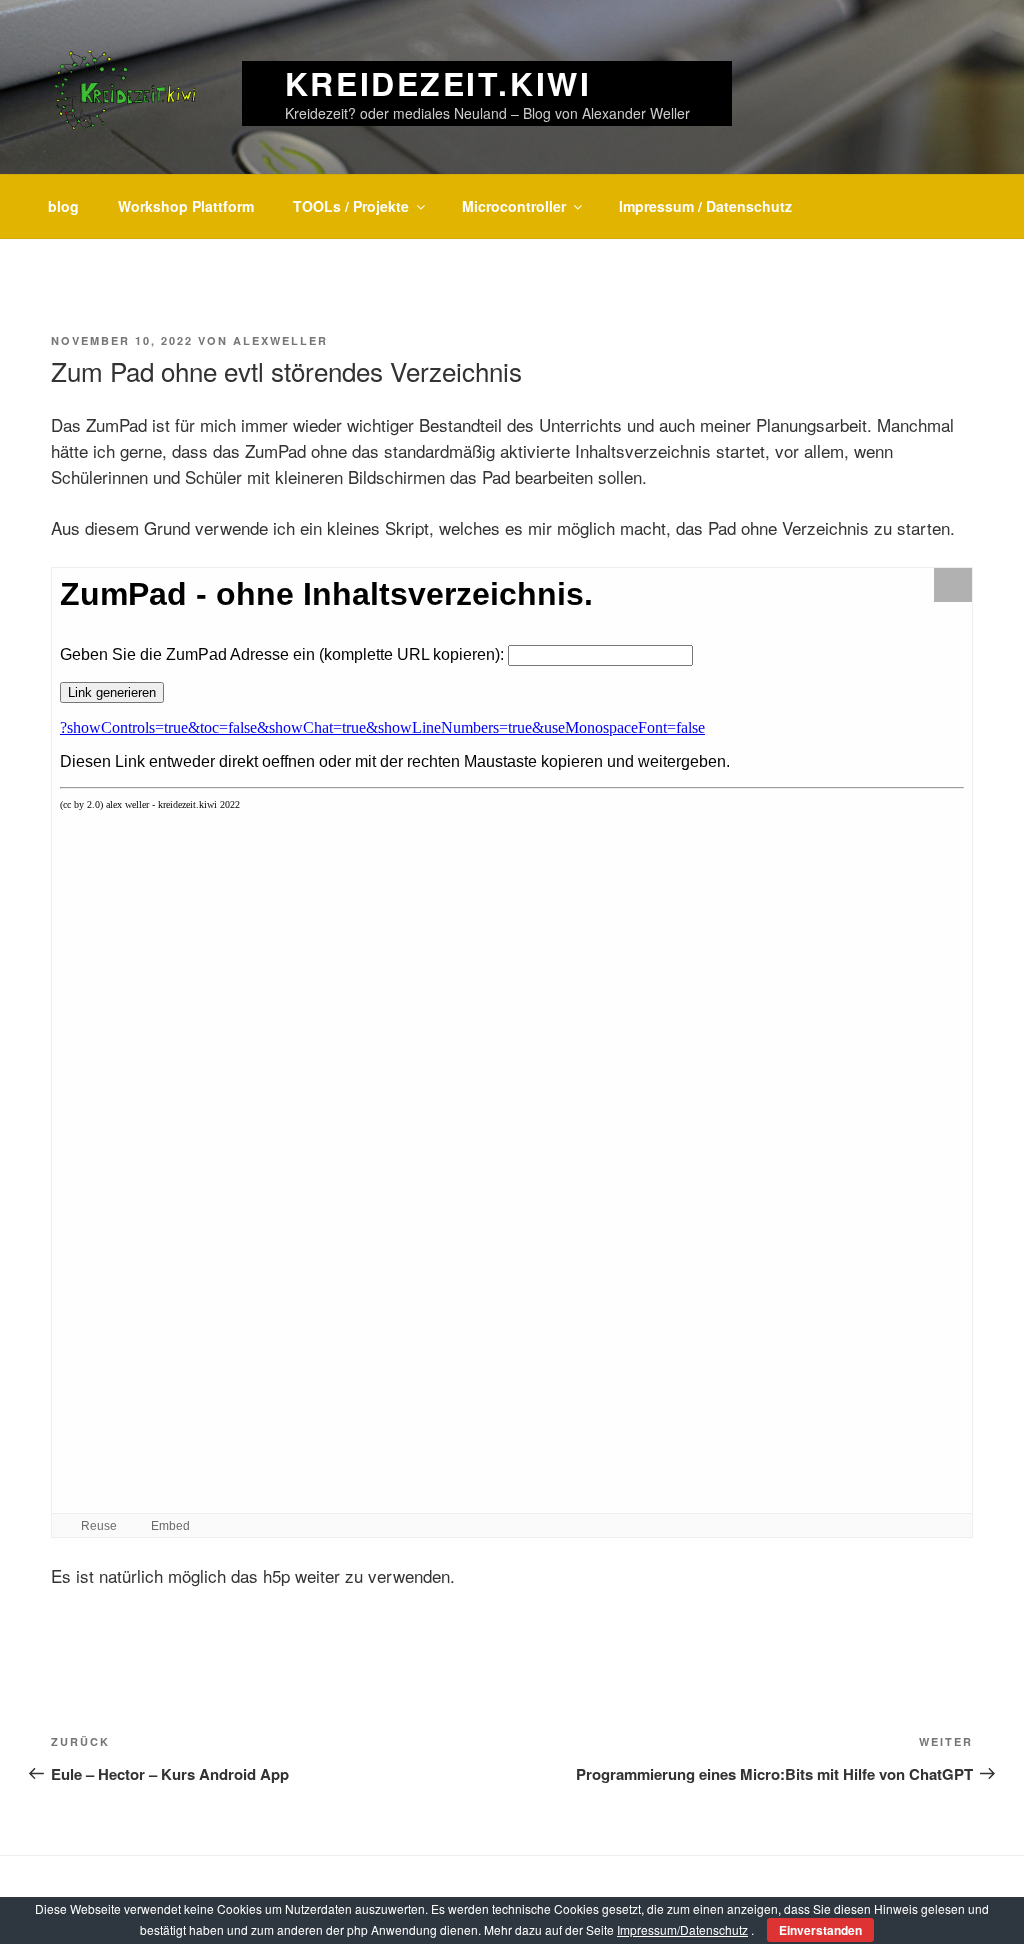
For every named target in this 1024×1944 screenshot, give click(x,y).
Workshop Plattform (186, 206)
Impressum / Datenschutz (705, 206)
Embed (170, 1526)
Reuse (99, 1526)
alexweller (280, 340)
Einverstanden (820, 1930)
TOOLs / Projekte (351, 206)
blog (63, 206)
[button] (953, 585)
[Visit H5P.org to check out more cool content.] (952, 1525)
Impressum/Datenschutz (682, 1929)
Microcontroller (514, 206)
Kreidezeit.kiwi (438, 83)
